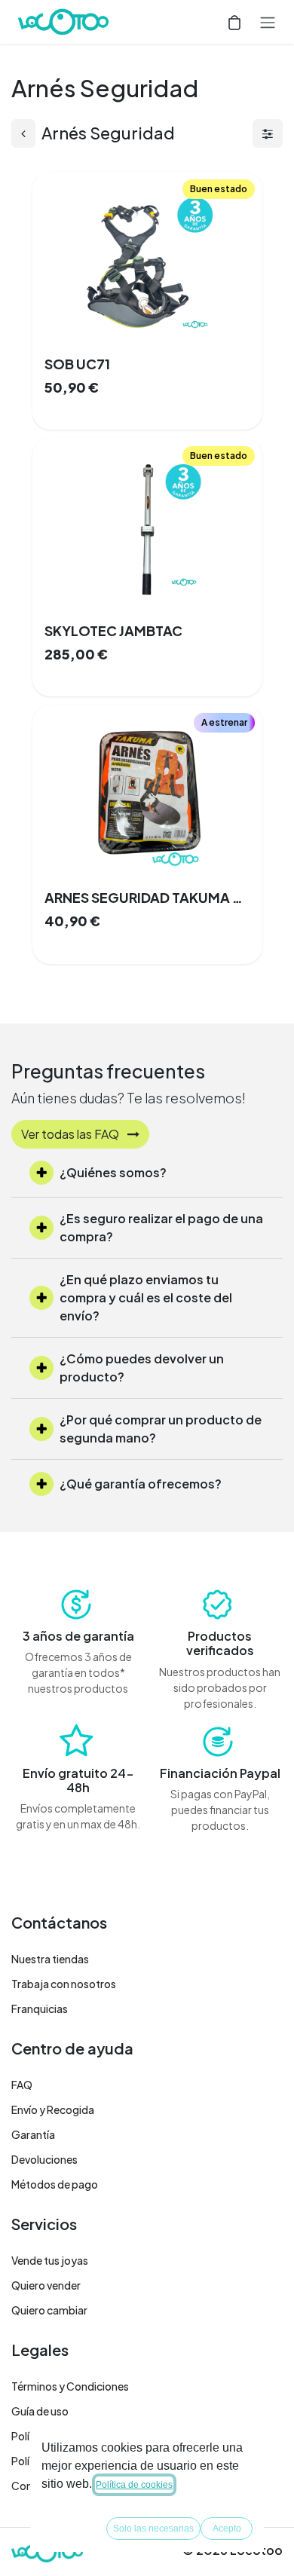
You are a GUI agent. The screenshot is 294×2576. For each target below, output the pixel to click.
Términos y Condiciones (70, 2386)
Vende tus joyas (50, 2260)
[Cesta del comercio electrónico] (234, 22)
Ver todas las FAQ (71, 1134)
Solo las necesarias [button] (153, 2529)
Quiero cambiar (49, 2310)
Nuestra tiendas (50, 1959)
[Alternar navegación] (268, 22)
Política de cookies (134, 2485)
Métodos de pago (55, 2184)
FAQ (22, 2085)
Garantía (33, 2134)
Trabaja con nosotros (64, 1984)
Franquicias (40, 2008)
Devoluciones (44, 2159)
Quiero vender (46, 2285)
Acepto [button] (227, 2529)
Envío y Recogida (53, 2109)
